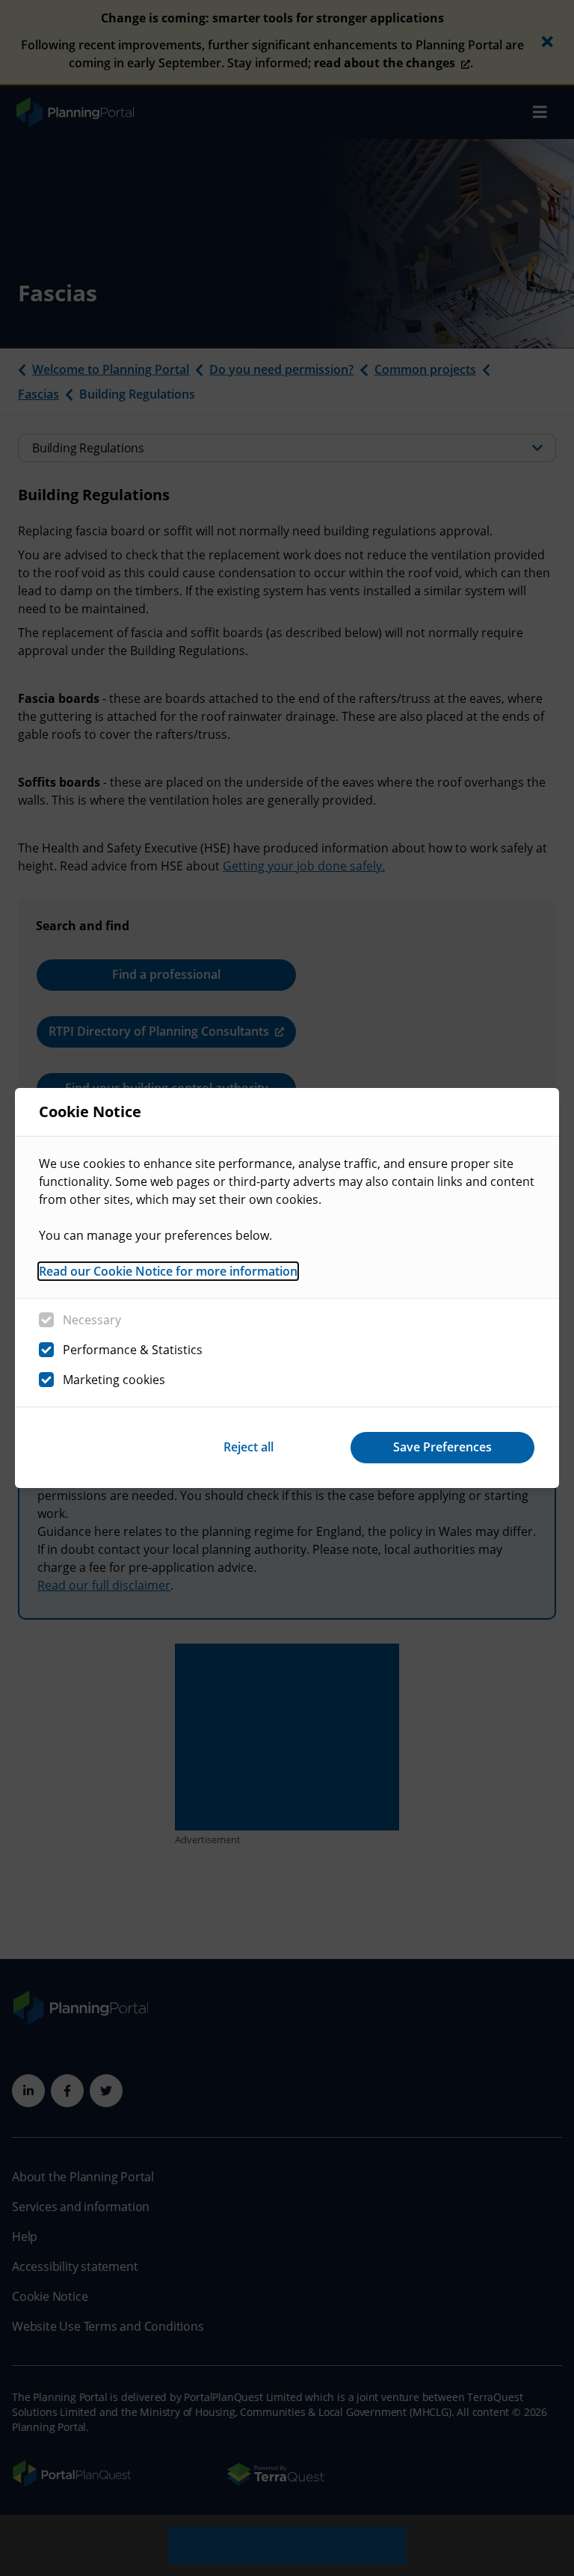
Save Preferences (442, 1447)
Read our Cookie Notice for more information (168, 1271)
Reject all (249, 1447)
